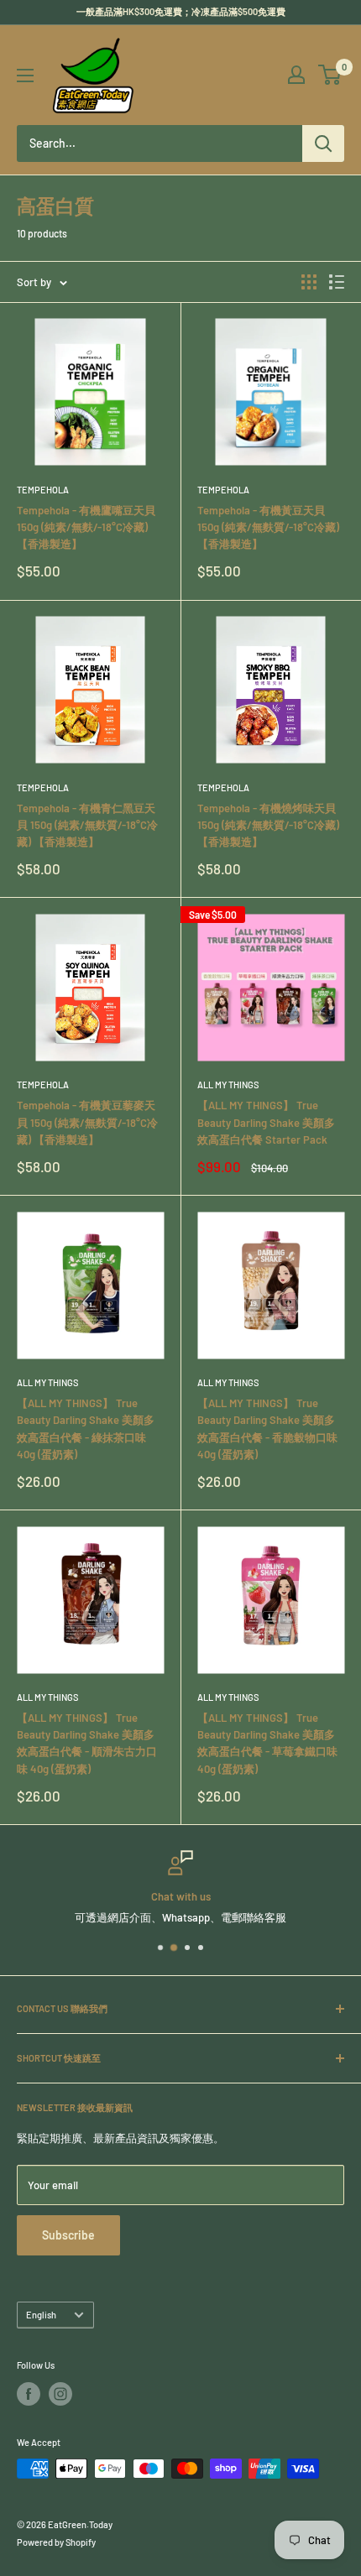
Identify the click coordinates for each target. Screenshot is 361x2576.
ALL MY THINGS (228, 1085)
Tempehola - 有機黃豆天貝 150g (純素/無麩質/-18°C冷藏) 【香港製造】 (268, 527)
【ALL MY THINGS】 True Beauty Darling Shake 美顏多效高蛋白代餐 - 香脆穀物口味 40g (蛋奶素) (267, 1428)
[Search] (323, 143)
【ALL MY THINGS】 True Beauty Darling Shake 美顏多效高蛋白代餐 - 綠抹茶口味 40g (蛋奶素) (86, 1428)
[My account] (296, 75)
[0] (330, 75)
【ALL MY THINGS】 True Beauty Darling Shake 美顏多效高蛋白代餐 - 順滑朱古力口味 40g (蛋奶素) (87, 1743)
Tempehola (43, 490)
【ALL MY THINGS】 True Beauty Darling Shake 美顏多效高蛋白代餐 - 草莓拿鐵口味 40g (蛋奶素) (267, 1743)
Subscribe (68, 2235)
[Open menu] (25, 76)
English (41, 2315)
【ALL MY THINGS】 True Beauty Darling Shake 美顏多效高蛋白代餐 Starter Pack (266, 1122)
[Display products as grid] (309, 282)
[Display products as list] (337, 282)
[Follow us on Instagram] (60, 2394)
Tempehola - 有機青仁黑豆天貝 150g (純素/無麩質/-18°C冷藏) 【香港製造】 (87, 825)
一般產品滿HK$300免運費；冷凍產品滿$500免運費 (181, 11)
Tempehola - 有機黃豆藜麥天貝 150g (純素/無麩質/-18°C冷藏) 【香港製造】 (87, 1122)
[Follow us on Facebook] (29, 2394)
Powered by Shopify (56, 2542)
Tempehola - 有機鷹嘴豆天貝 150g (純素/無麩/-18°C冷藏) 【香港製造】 (86, 527)
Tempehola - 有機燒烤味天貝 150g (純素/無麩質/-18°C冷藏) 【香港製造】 (268, 825)
